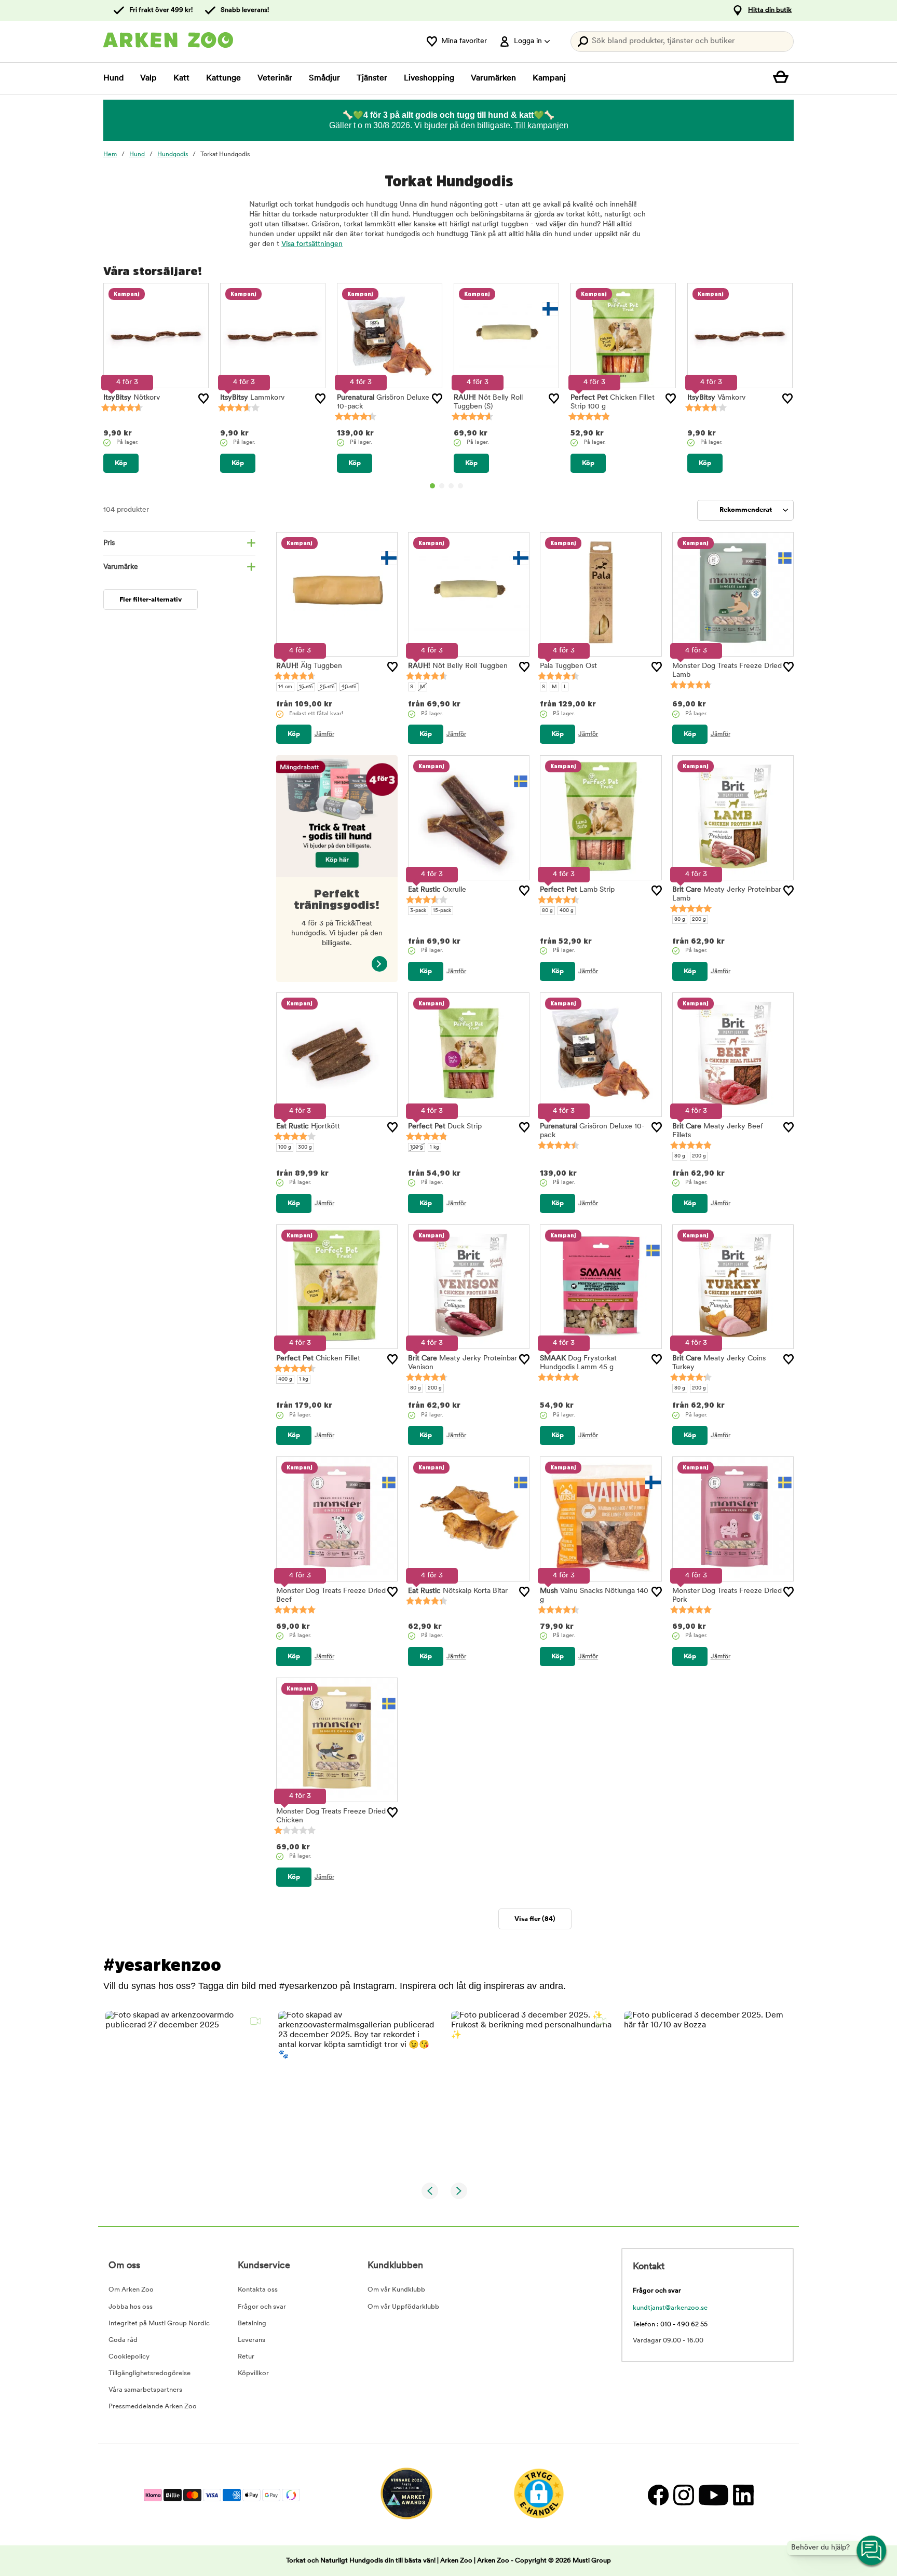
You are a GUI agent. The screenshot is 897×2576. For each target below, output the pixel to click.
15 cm (306, 687)
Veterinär (275, 78)
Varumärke (121, 567)
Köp (121, 463)
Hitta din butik (770, 10)
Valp (148, 78)
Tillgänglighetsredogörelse (149, 2373)
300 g (305, 1147)
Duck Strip (445, 1127)
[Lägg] (203, 399)
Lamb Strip (577, 890)
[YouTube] (713, 2495)
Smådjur (324, 78)
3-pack (418, 911)
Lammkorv (252, 398)
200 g (699, 919)
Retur (246, 2357)
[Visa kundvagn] (783, 78)
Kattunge (223, 78)
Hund (113, 78)
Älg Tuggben (309, 666)
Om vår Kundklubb (396, 2290)
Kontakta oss (258, 2290)
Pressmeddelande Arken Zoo (153, 2407)
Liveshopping (429, 78)
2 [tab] (442, 486)
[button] (186, 2091)
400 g (567, 911)
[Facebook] (658, 2495)
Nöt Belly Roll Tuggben (458, 666)
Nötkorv (132, 398)
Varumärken (493, 78)
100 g (285, 1147)
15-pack (442, 911)
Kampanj (549, 78)
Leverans (252, 2340)
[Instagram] (683, 2495)
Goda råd (123, 2340)
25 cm (327, 687)
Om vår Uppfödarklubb (403, 2307)
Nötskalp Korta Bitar (458, 1591)
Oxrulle (437, 890)
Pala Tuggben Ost (568, 666)
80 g (547, 911)
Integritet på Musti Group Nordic (159, 2323)
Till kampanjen (541, 125)
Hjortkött (308, 1127)
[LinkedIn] (742, 2495)
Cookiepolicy (129, 2357)
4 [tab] (460, 486)
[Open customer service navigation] (872, 2551)
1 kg (434, 1147)
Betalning (252, 2323)
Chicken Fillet (318, 1359)
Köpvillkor (253, 2373)
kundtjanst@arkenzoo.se (670, 2308)
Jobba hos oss (131, 2307)
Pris (109, 543)
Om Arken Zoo (131, 2290)
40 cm (349, 687)
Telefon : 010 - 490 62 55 (670, 2325)
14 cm (285, 687)
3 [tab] (451, 486)
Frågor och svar (262, 2307)
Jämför (324, 734)
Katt (181, 78)
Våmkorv (716, 398)
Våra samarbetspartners (145, 2390)
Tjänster (372, 78)
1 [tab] (432, 486)
